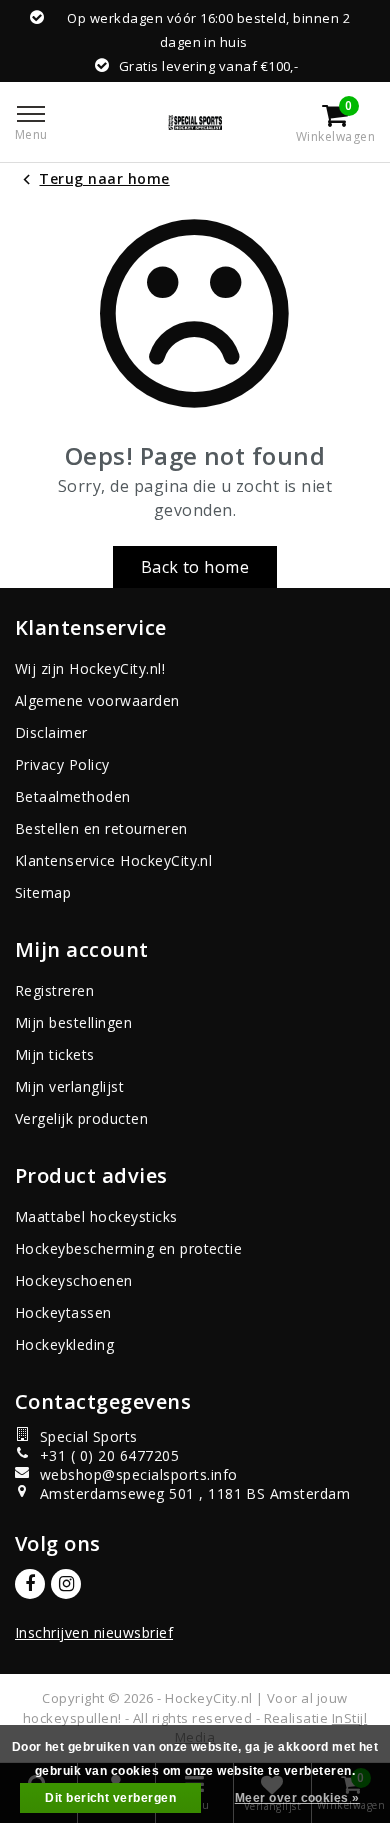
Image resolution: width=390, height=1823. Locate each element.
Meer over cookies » (297, 1798)
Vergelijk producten (81, 1118)
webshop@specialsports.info (138, 1474)
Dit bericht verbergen (110, 1798)
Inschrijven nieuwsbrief (94, 1632)
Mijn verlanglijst (69, 1086)
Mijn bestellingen (73, 1022)
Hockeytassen (63, 1312)
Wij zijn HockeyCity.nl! (90, 668)
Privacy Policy (62, 764)
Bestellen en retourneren (101, 828)
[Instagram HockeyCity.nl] (66, 1584)
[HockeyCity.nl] (194, 122)
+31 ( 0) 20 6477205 (109, 1455)
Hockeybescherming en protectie (128, 1248)
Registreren (54, 990)
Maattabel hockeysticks (96, 1216)
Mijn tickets (55, 1054)
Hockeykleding (64, 1344)
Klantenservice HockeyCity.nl (113, 860)
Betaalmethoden (73, 796)
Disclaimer (51, 732)
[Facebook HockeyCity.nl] (30, 1584)
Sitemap (43, 892)
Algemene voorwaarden (97, 700)
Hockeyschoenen (74, 1280)
